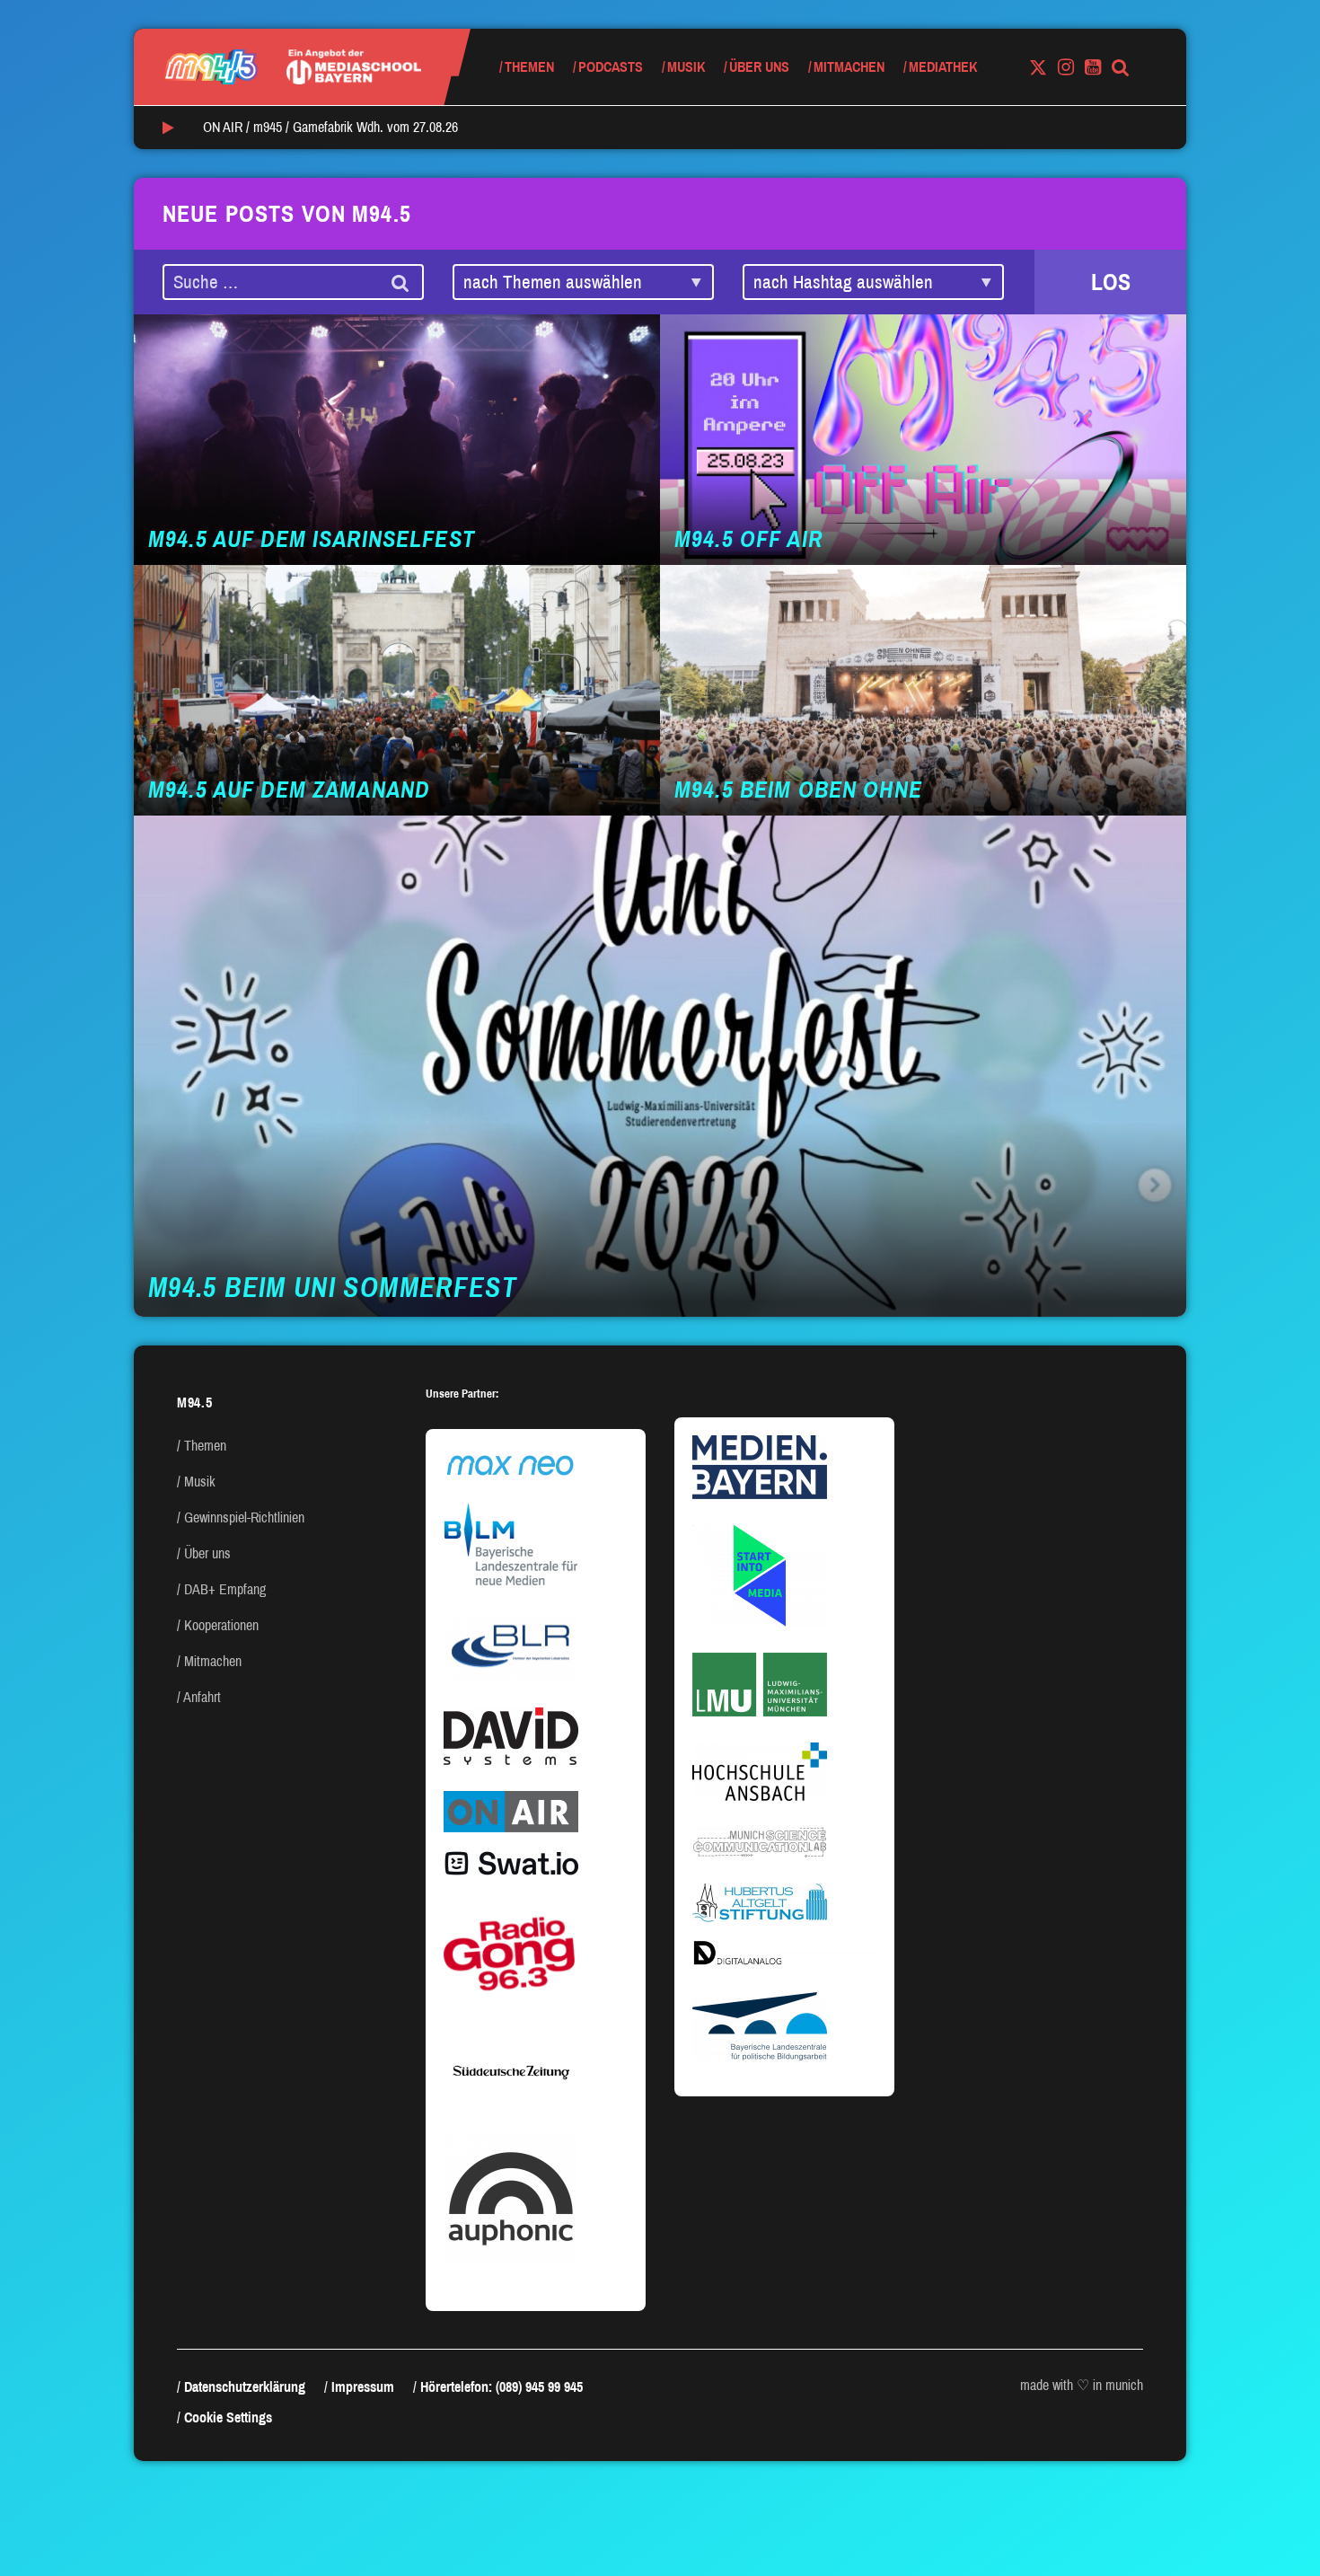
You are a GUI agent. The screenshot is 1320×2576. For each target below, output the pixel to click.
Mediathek (943, 67)
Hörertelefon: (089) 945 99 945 (502, 2387)
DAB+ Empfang (225, 1589)
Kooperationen (221, 1625)
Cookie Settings (228, 2417)
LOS (1111, 282)
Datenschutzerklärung (245, 2387)
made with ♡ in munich (1082, 2385)
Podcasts (611, 67)
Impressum (363, 2387)
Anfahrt (202, 1697)
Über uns (759, 67)
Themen (529, 67)
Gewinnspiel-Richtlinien (244, 1517)
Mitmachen (849, 67)
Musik (686, 67)
